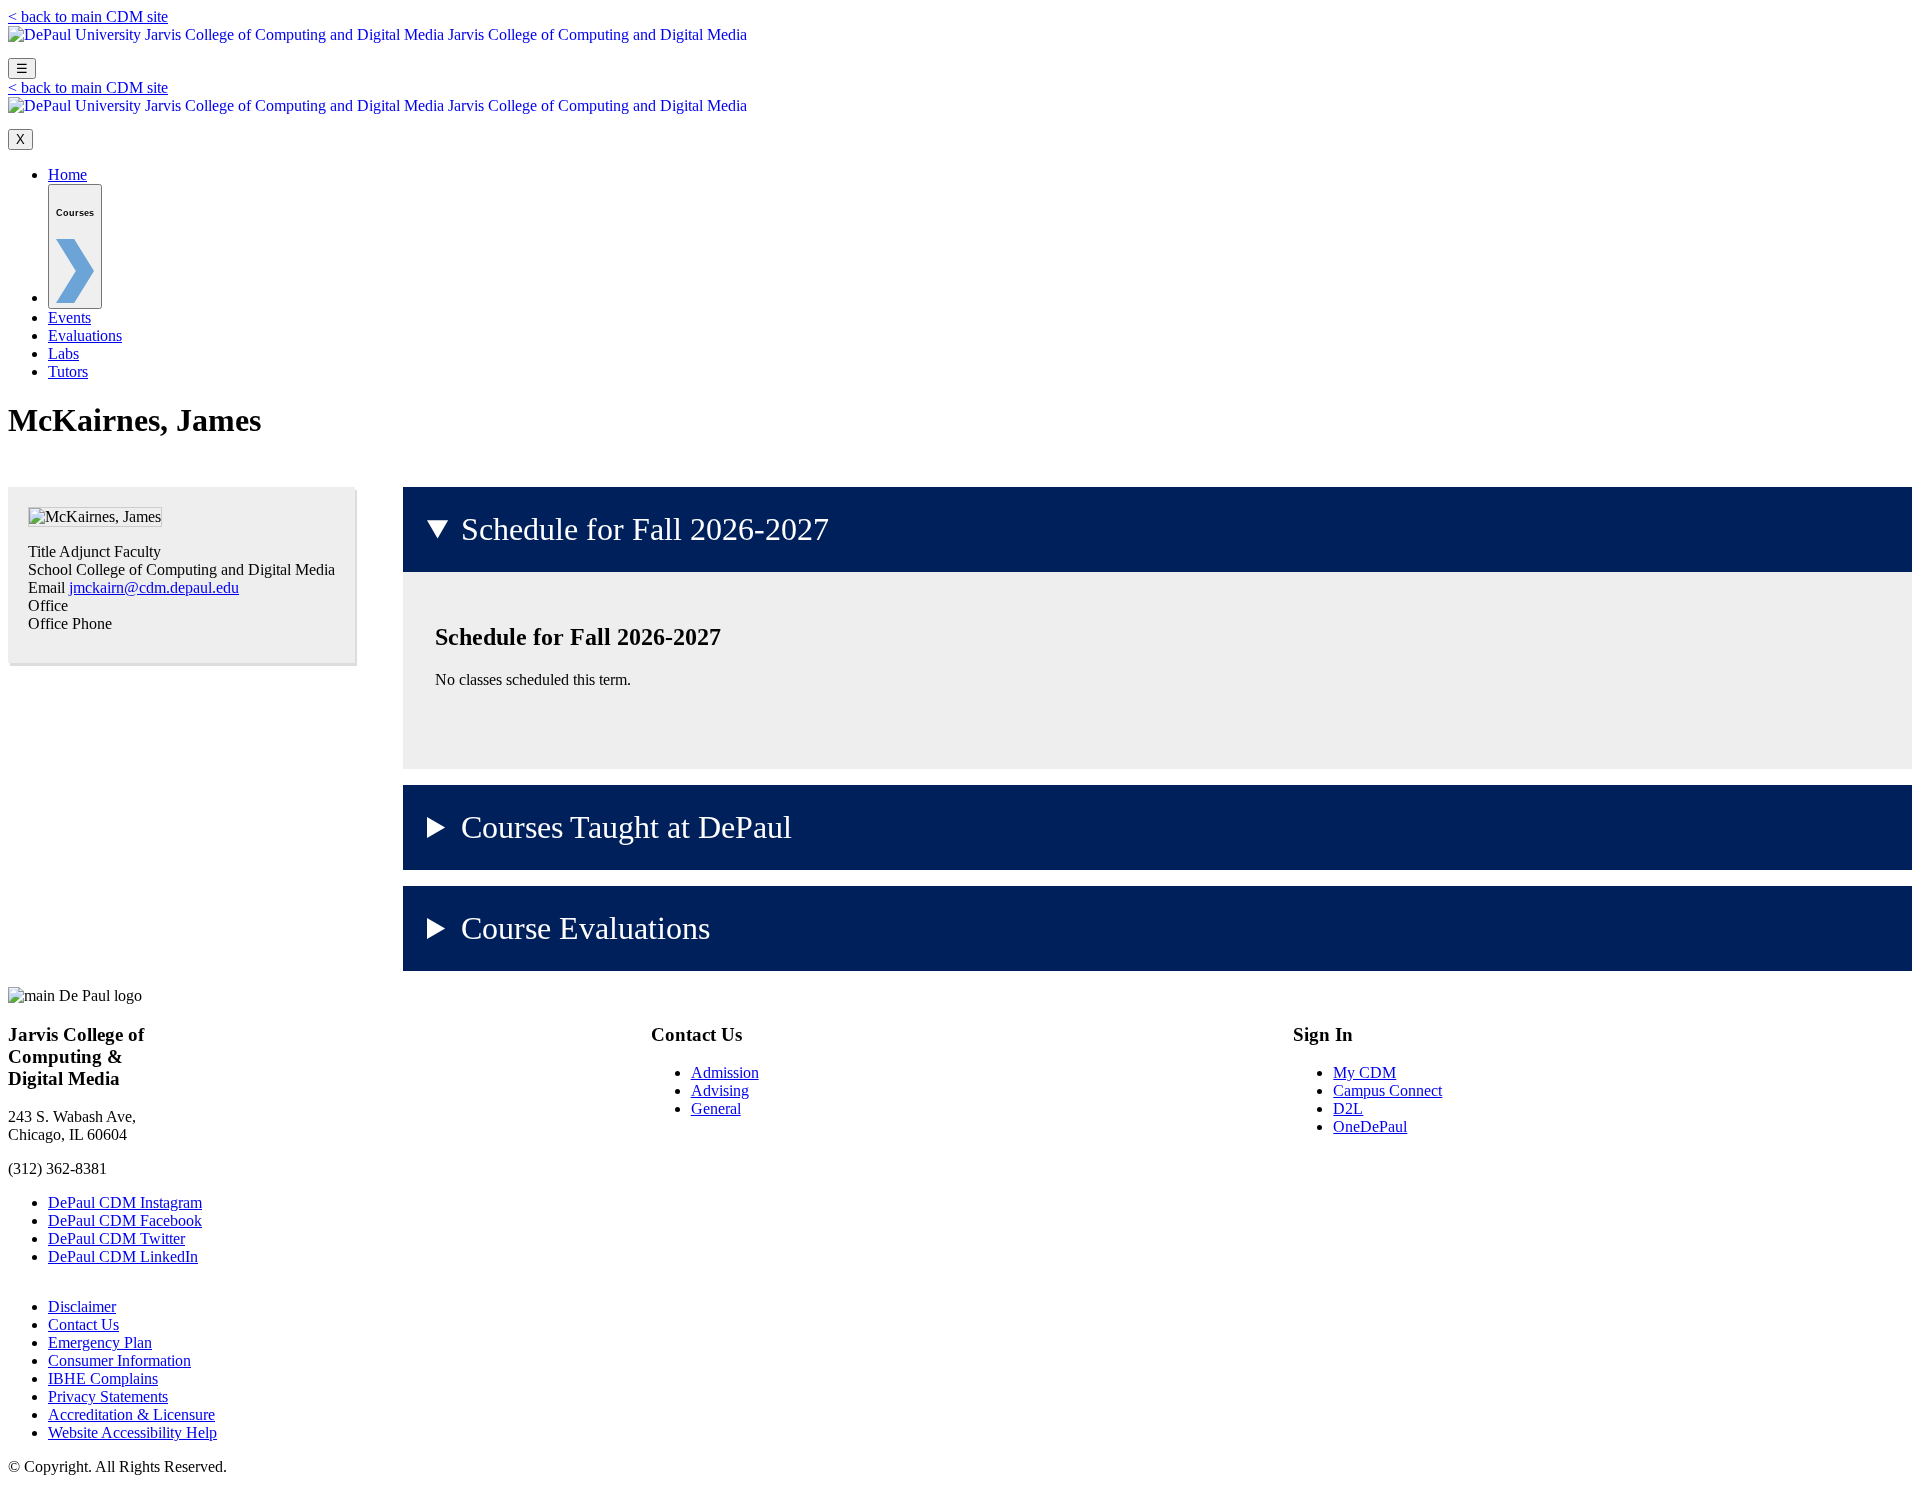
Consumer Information (119, 1360)
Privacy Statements (108, 1396)
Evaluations (85, 335)
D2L (1348, 1108)
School (50, 569)
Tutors (68, 371)
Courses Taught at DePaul (626, 827)
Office (48, 605)
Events (69, 317)
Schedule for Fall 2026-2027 (645, 529)
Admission (725, 1072)
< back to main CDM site (88, 16)
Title (42, 551)
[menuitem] (75, 246)
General (716, 1108)
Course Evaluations (585, 928)
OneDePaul (1370, 1126)
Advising (720, 1090)
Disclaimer (82, 1306)
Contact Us (83, 1324)
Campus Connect (1387, 1090)
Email (46, 587)
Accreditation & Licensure (131, 1414)
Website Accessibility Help (132, 1432)
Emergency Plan (100, 1342)
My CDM (1364, 1072)
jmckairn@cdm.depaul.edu (154, 587)
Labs (63, 353)
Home (67, 174)
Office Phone (70, 623)
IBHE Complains (103, 1378)
